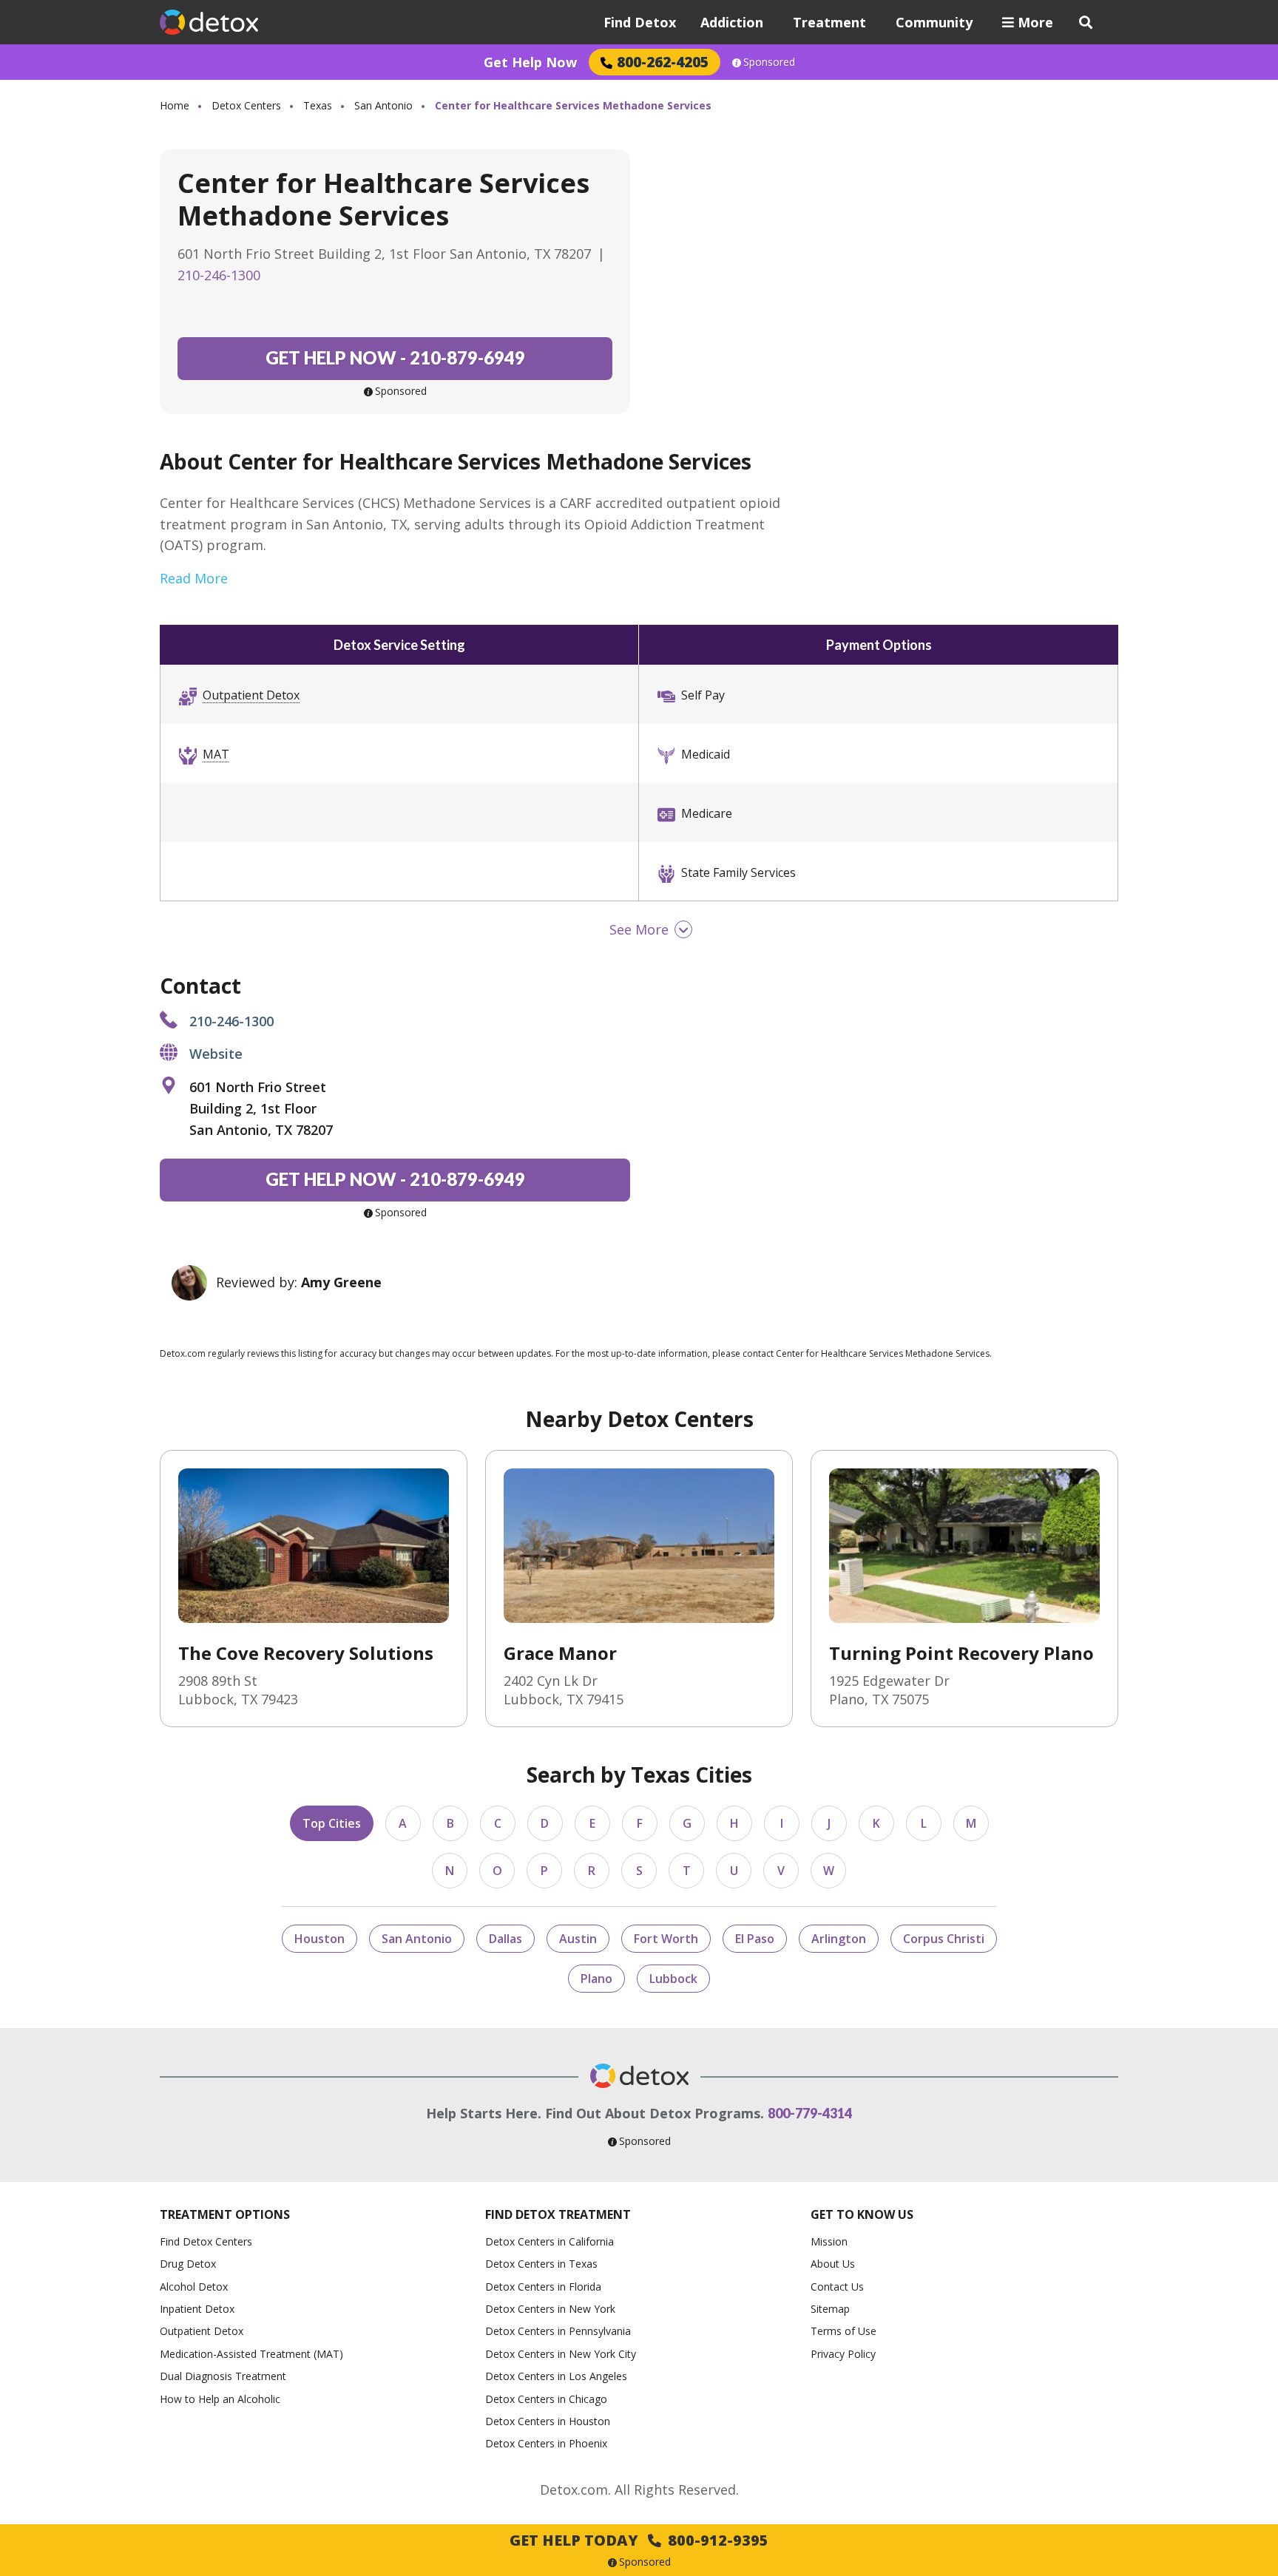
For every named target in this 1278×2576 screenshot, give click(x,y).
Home (175, 105)
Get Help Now (530, 62)
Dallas (506, 1939)
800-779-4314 (810, 2113)
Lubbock (673, 1979)
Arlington (839, 1939)
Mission (829, 2241)
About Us (833, 2264)
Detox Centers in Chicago (546, 2399)
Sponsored (769, 62)
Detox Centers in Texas (541, 2264)
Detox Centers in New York (550, 2309)
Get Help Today (639, 2540)
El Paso (755, 1939)
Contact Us (837, 2287)
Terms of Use (843, 2331)
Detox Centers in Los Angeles (556, 2376)
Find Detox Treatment (558, 2214)
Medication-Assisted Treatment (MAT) (251, 2354)
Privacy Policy (843, 2354)
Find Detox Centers (206, 2241)
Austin (578, 1939)
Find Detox (640, 22)
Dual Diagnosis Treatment (223, 2376)
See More (639, 929)
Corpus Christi (944, 1939)
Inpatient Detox (197, 2309)
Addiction (732, 22)
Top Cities (332, 1823)
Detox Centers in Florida (543, 2287)
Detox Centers (246, 105)
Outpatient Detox (251, 695)
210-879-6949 (395, 357)
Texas (318, 105)
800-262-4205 (663, 62)
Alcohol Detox (194, 2287)
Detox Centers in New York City (561, 2354)
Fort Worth (666, 1939)
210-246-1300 (219, 275)
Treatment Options (225, 2214)
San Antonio (383, 105)
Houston (319, 1939)
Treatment (829, 22)
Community (934, 22)
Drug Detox (188, 2264)
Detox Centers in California (550, 2241)
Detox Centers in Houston (548, 2421)
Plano (596, 1979)
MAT (216, 754)
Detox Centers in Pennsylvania (558, 2331)
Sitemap (830, 2309)
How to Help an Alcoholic (220, 2399)
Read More (194, 578)
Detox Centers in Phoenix (546, 2443)
